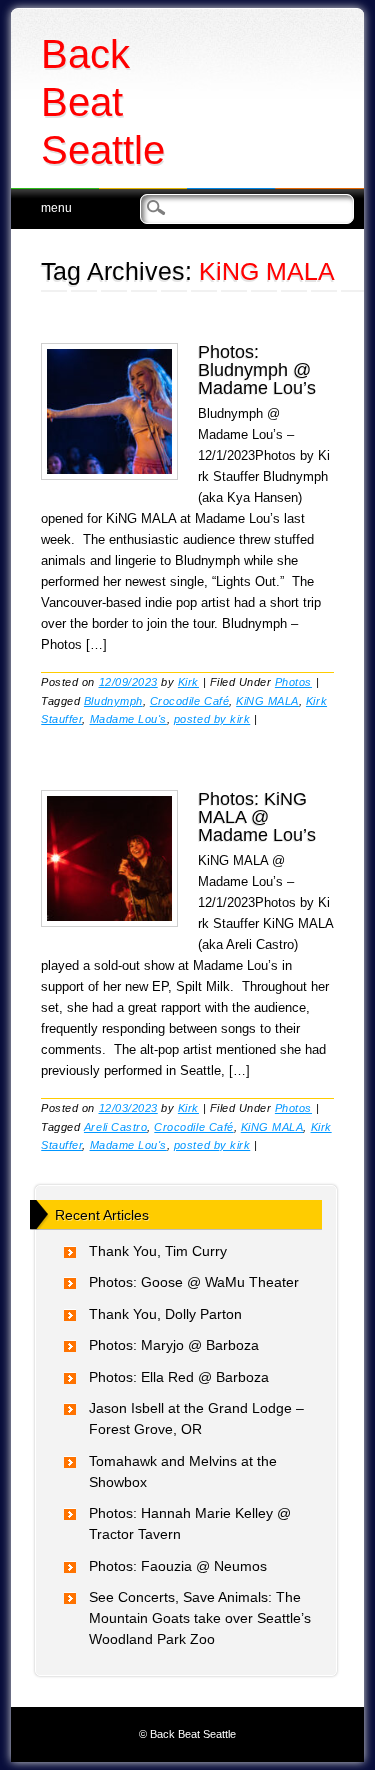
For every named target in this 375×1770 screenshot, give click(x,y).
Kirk (188, 682)
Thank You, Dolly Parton (165, 1314)
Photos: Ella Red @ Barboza (179, 1377)
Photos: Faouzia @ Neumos (178, 1566)
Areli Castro (115, 1127)
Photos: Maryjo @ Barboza (174, 1345)
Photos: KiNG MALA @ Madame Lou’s (257, 817)
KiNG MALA (267, 701)
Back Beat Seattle (103, 102)
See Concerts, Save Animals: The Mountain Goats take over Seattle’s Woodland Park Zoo (200, 1618)
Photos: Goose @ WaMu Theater (194, 1282)
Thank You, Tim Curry (158, 1251)
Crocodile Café (189, 701)
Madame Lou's (128, 719)
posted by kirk (212, 719)
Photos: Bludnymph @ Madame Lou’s (257, 370)
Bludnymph (113, 701)
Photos (293, 682)
